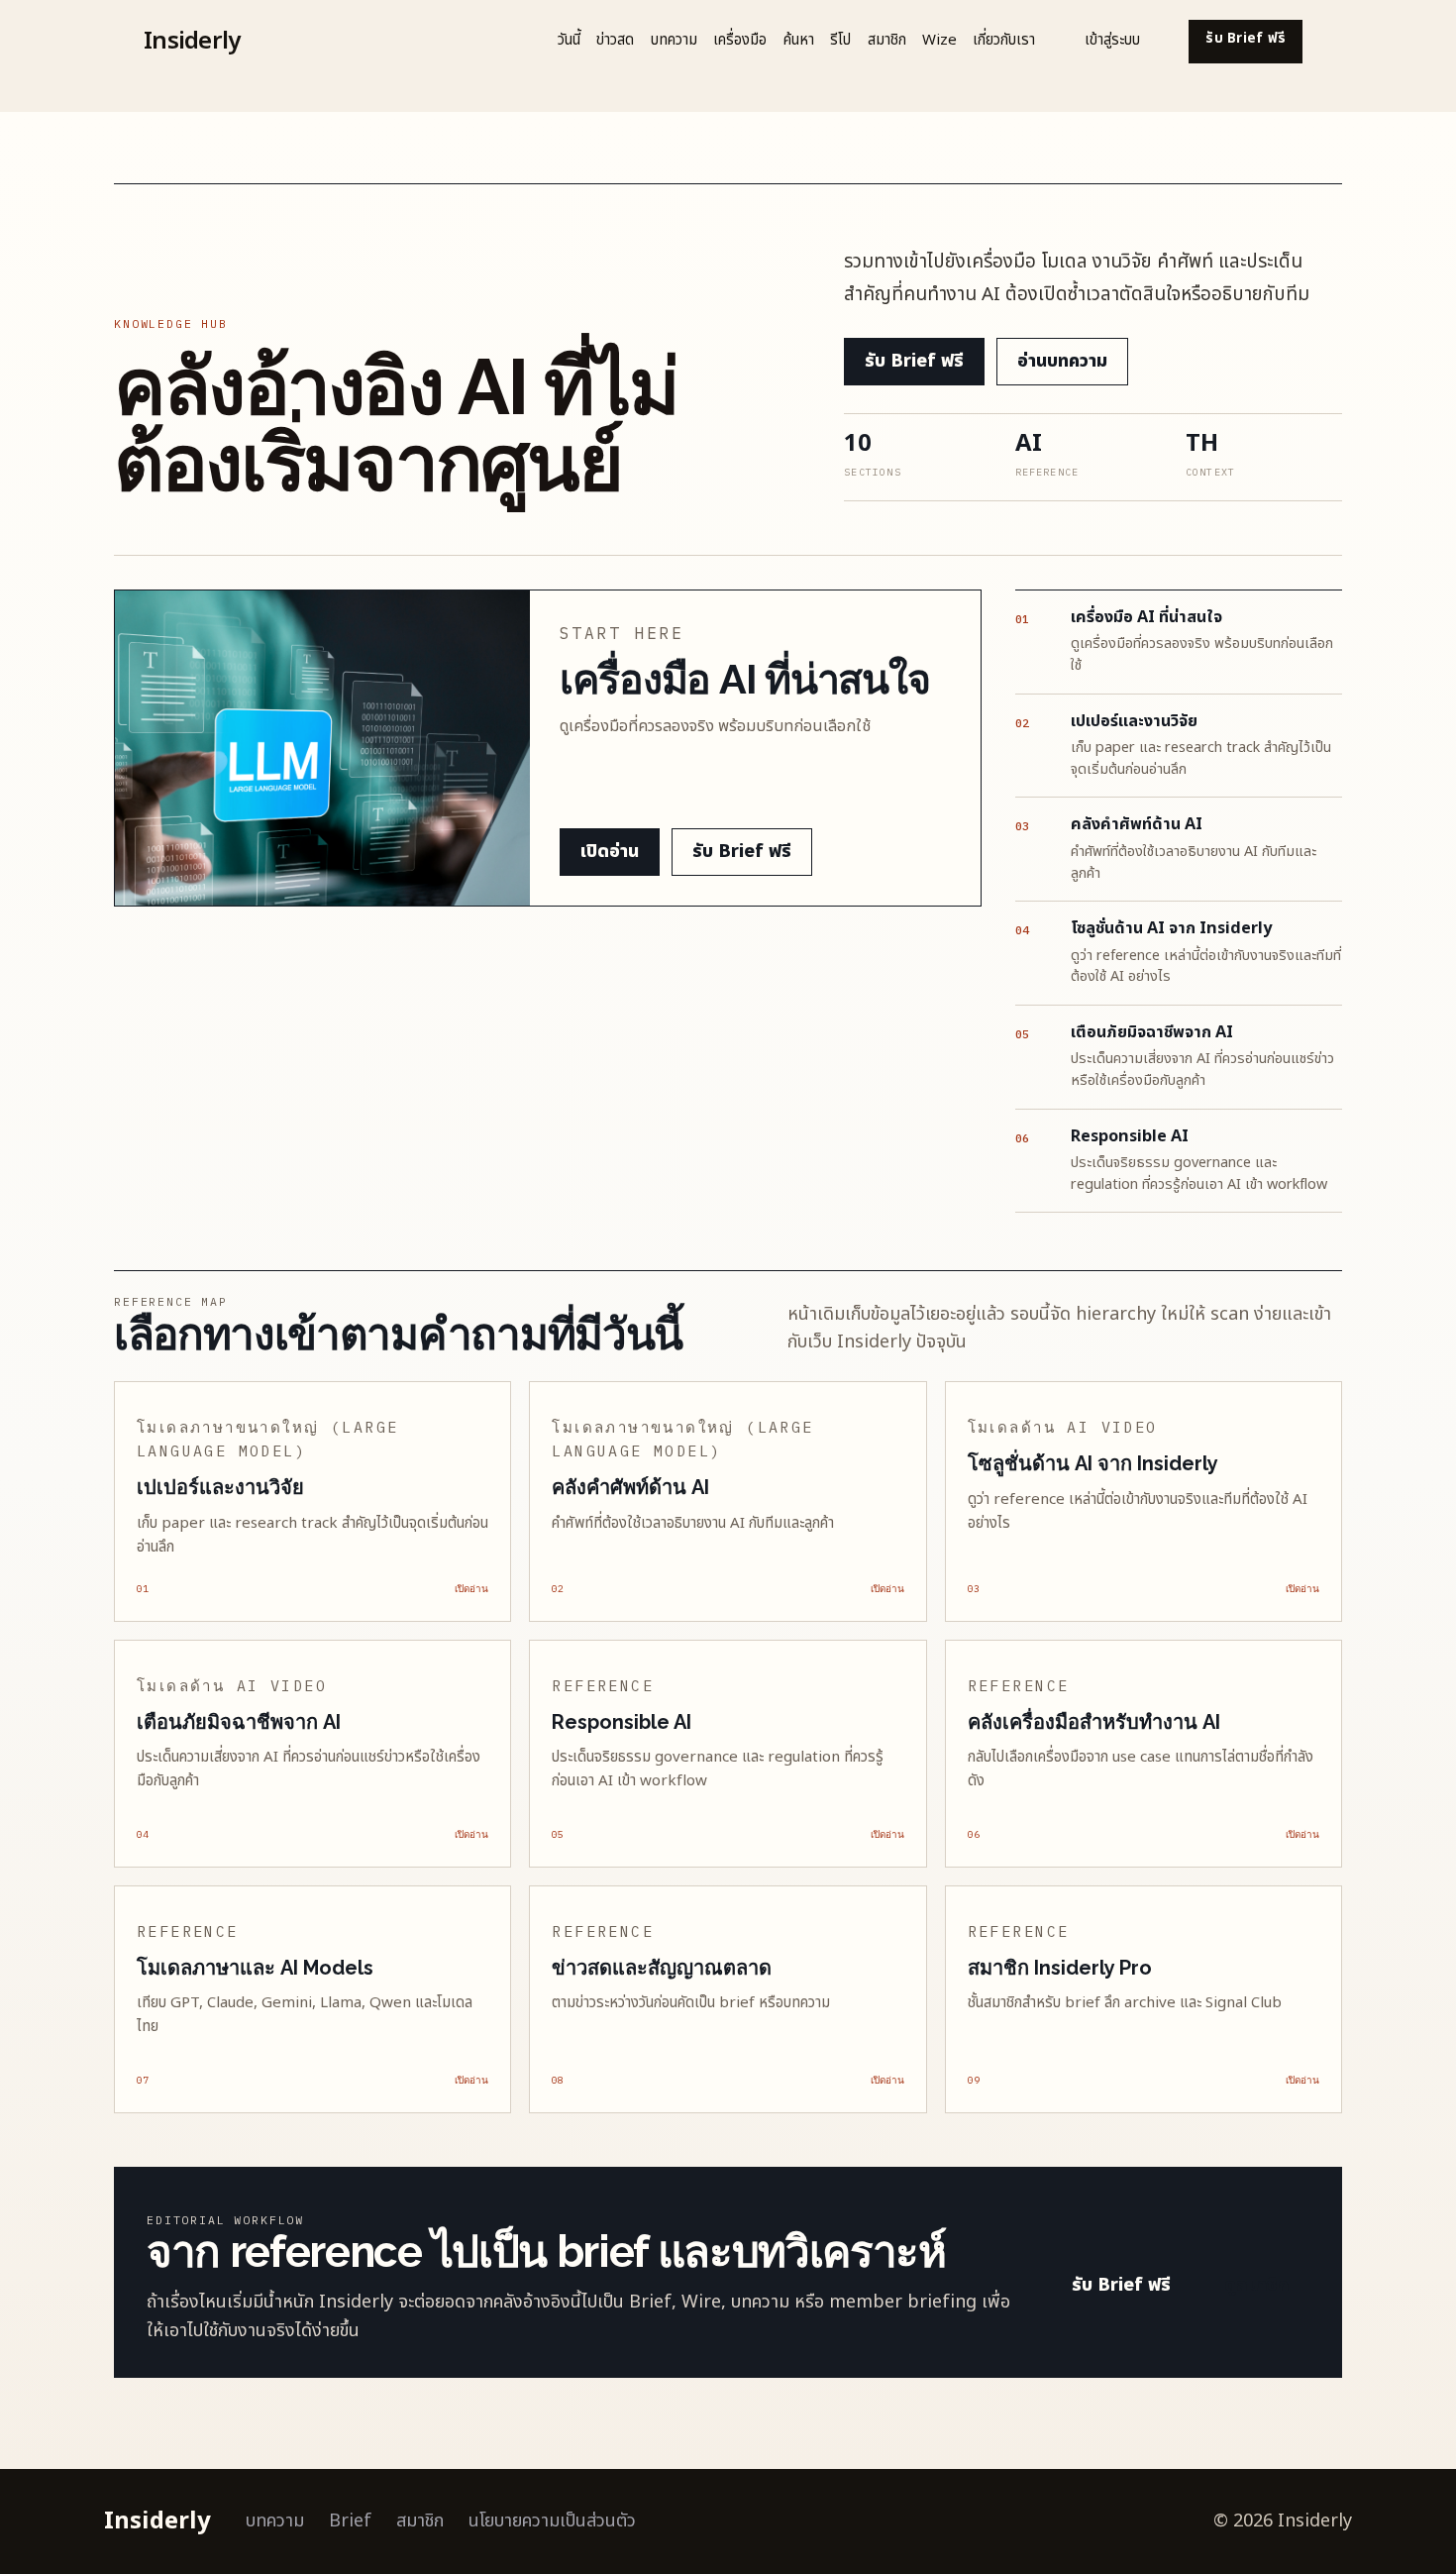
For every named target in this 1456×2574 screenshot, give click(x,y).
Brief (350, 2521)
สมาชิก (887, 40)
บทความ (674, 40)
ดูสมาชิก (1256, 2285)
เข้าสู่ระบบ (1112, 40)
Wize (939, 40)
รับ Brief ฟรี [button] (1246, 39)
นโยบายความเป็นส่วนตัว (552, 2521)
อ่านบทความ (1062, 361)
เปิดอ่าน (610, 852)
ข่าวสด (615, 40)
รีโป (840, 40)
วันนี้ (569, 40)
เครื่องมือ (740, 40)
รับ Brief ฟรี (914, 361)
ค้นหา (799, 40)
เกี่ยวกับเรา (1004, 40)
